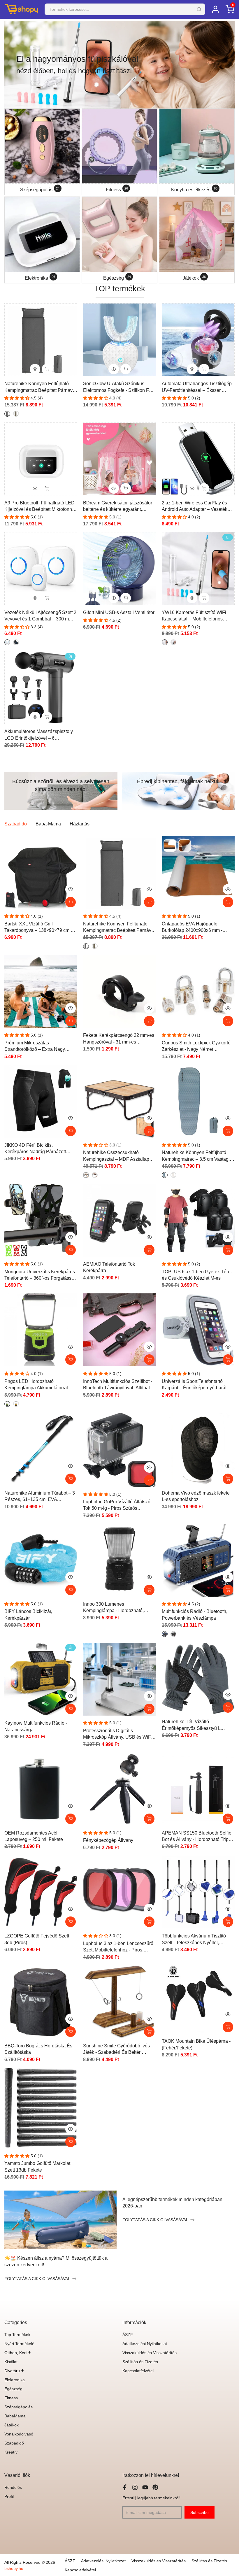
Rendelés (13, 2487)
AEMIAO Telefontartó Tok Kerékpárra (109, 1267)
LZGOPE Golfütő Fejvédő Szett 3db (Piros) (37, 1939)
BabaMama (15, 2416)
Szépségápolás (19, 2407)
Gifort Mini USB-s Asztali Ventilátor (119, 612)
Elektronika (15, 2380)
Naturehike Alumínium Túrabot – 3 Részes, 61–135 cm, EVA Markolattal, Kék (40, 1497)
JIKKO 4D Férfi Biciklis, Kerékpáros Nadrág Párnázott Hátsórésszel (35, 1149)
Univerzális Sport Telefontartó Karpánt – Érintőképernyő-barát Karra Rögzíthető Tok (194, 1385)
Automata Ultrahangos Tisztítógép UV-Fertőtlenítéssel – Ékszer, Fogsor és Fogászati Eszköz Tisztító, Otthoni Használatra (197, 387)
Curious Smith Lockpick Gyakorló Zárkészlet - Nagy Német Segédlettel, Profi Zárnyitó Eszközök (196, 1047)
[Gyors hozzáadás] (149, 902)
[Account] (215, 9)
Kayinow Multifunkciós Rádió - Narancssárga (36, 1726)
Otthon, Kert (18, 2353)
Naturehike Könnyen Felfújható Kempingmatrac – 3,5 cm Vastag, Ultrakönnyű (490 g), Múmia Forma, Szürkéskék (198, 1156)
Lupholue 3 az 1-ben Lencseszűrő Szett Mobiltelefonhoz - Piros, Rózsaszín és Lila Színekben (118, 1947)
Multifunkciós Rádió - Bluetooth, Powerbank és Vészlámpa (195, 1615)
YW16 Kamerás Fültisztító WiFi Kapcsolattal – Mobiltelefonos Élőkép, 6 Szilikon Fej (194, 616)
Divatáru (14, 2371)
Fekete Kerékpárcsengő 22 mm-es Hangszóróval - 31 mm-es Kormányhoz (119, 1039)
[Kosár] (71, 902)
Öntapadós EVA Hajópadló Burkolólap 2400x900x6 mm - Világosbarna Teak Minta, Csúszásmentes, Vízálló (192, 928)
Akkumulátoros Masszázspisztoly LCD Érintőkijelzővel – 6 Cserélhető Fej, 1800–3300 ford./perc (39, 735)
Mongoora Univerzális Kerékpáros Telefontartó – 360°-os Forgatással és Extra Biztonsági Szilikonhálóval (41, 1275)
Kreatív (11, 2452)
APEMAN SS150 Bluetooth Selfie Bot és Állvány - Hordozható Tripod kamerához (198, 1837)
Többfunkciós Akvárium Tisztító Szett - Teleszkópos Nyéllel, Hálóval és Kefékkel (194, 1940)
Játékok (12, 2425)
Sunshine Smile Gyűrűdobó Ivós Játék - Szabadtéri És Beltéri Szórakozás (116, 2050)
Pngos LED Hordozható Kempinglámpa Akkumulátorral (36, 1385)
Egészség (13, 2389)
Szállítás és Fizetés (140, 2362)
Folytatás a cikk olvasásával (37, 2279)
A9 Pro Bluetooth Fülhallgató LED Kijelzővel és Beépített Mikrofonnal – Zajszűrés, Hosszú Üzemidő (40, 507)
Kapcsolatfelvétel (138, 2371)
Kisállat (11, 2362)
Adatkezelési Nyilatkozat (145, 2344)
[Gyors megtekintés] (71, 889)
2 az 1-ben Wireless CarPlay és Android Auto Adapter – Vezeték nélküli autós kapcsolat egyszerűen (198, 507)
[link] (119, 65)
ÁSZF (128, 2335)
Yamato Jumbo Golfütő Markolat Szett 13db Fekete (37, 2166)
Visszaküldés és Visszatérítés (150, 2353)
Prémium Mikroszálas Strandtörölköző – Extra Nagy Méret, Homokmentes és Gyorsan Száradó (39, 1047)
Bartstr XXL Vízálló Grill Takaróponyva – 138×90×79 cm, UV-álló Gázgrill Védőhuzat (37, 928)
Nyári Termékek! (19, 2344)
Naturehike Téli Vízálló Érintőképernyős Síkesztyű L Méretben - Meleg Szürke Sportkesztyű (191, 1725)
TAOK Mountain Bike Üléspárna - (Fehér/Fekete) (196, 2044)
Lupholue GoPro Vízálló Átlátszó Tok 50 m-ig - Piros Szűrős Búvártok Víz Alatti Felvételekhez (117, 1506)
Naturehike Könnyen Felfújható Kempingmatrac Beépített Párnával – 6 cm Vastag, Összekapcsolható (40, 387)
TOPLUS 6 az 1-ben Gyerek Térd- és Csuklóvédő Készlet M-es (197, 1275)
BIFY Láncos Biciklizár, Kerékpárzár (28, 1615)
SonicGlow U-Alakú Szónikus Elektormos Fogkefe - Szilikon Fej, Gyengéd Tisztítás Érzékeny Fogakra (118, 387)
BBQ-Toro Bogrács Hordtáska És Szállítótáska (38, 2049)
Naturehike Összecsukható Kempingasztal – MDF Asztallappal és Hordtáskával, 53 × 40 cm (119, 1156)
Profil (9, 2496)
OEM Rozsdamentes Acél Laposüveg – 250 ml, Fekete (34, 1836)
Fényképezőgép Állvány (108, 1840)
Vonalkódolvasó (19, 2434)
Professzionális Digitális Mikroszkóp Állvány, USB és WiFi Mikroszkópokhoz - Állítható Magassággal (118, 1734)
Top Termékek (17, 2335)
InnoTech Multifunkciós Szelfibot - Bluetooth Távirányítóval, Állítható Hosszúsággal (118, 1385)
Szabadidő (14, 2443)
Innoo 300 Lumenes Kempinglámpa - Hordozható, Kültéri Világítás (113, 1608)
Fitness (11, 2398)
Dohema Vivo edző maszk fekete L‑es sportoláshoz (196, 1496)
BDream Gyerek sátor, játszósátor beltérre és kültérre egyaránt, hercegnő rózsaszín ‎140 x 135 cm (118, 507)
